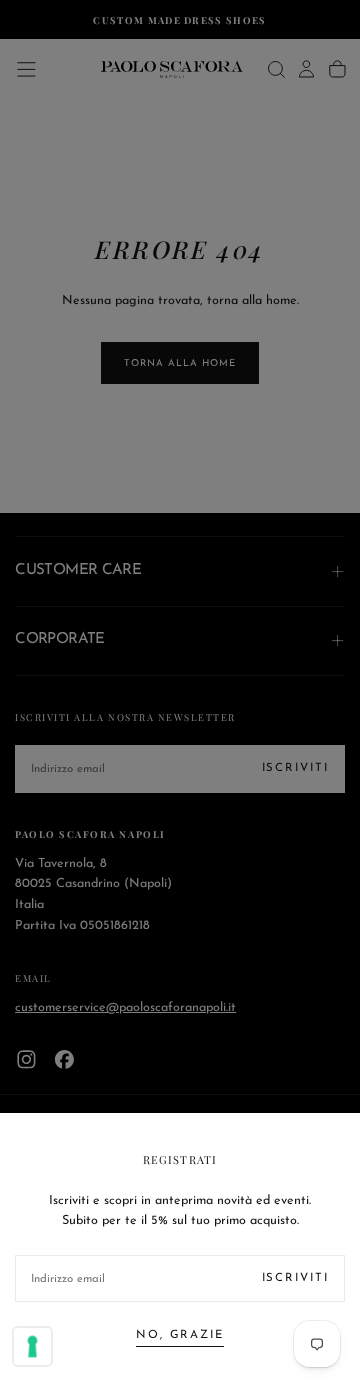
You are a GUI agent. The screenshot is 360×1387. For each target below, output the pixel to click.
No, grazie (180, 1335)
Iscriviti (295, 1278)
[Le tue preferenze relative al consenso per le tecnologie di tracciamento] (33, 1347)
